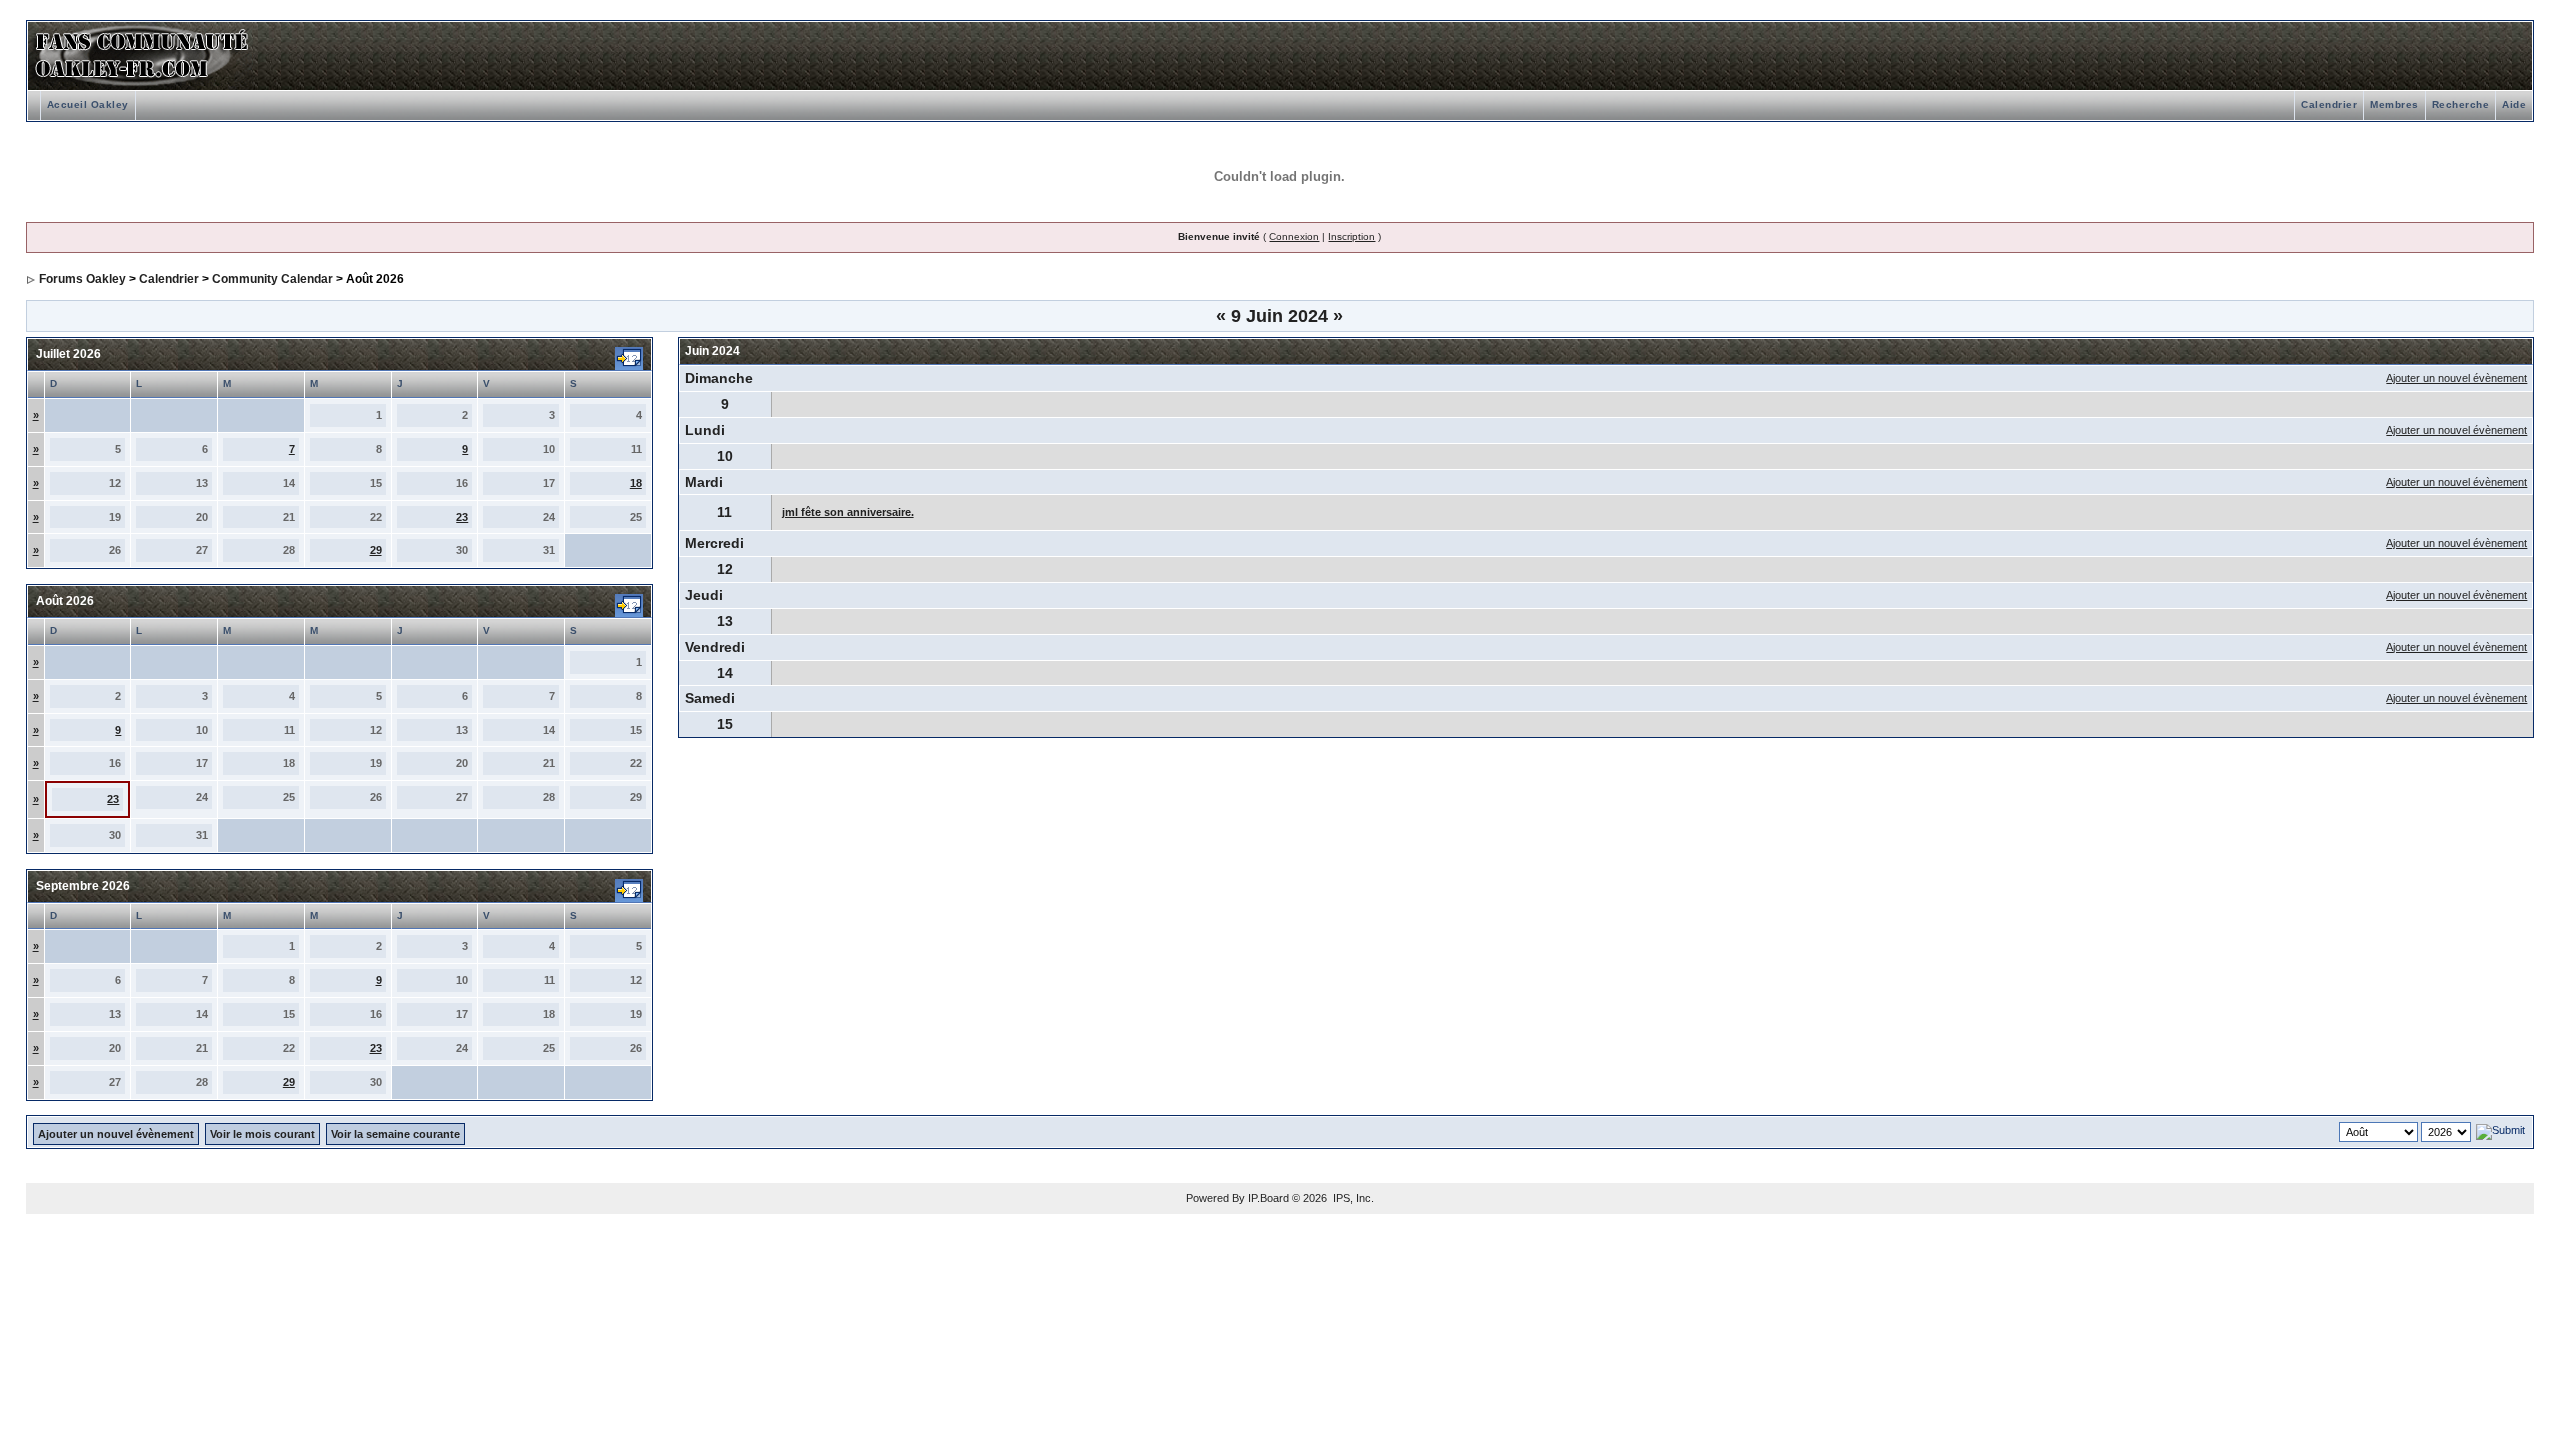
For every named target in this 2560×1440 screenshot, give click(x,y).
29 (376, 550)
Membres (2394, 104)
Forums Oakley (82, 279)
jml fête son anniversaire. (848, 512)
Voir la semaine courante (395, 1134)
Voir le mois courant (262, 1134)
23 (462, 517)
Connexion (1294, 236)
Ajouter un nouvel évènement (2456, 378)
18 (636, 483)
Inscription (1351, 236)
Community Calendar (272, 279)
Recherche (2461, 104)
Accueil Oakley (88, 104)
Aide (2514, 104)
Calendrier (2329, 104)
